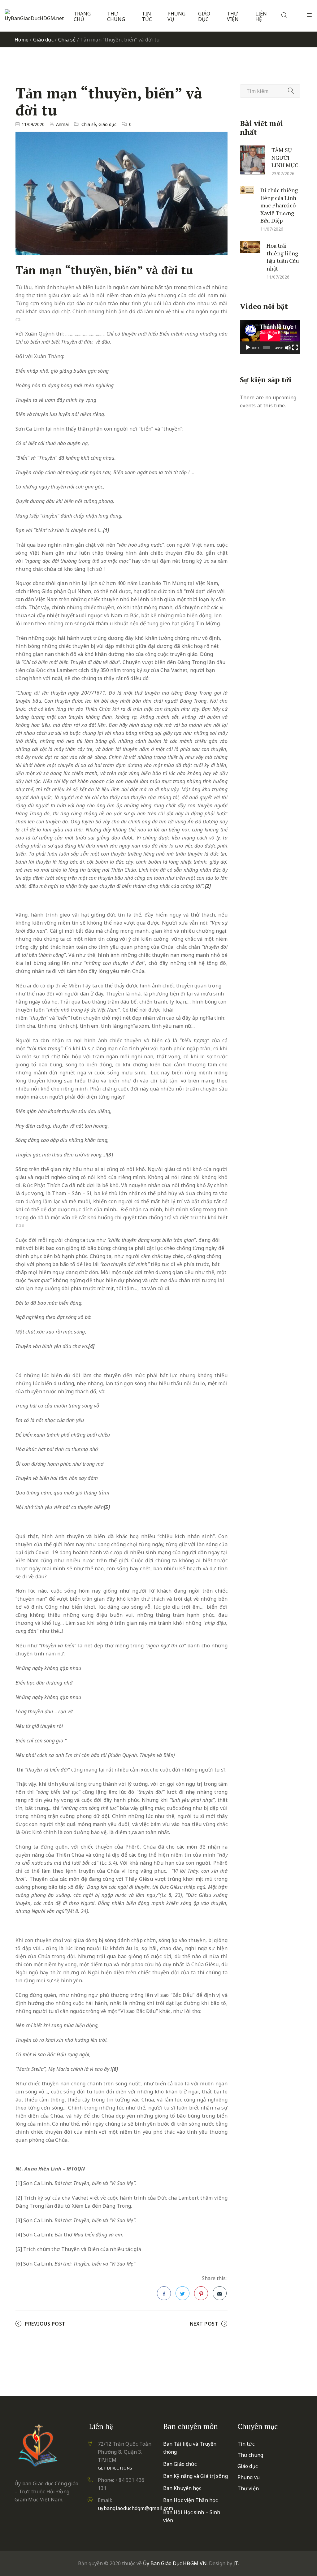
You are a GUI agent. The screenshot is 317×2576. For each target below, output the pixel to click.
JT (236, 2563)
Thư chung (116, 17)
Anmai (62, 124)
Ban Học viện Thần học (190, 2500)
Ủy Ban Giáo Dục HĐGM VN (175, 2563)
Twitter (182, 2293)
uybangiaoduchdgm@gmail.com (136, 2508)
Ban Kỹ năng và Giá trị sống (195, 2476)
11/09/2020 (33, 124)
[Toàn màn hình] (295, 348)
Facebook (164, 2293)
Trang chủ (82, 17)
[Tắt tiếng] (288, 348)
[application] (270, 337)
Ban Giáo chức (180, 2464)
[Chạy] (248, 348)
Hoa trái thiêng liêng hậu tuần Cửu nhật (283, 257)
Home (22, 40)
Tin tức (147, 17)
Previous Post (45, 2324)
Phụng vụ (176, 17)
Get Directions (115, 2468)
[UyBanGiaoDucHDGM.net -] (35, 16)
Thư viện (233, 17)
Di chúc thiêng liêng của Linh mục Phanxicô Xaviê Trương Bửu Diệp (279, 205)
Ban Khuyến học (182, 2488)
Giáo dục (204, 17)
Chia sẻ (67, 40)
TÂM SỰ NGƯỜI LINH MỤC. (286, 157)
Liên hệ (261, 17)
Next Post (204, 2324)
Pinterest (201, 2293)
